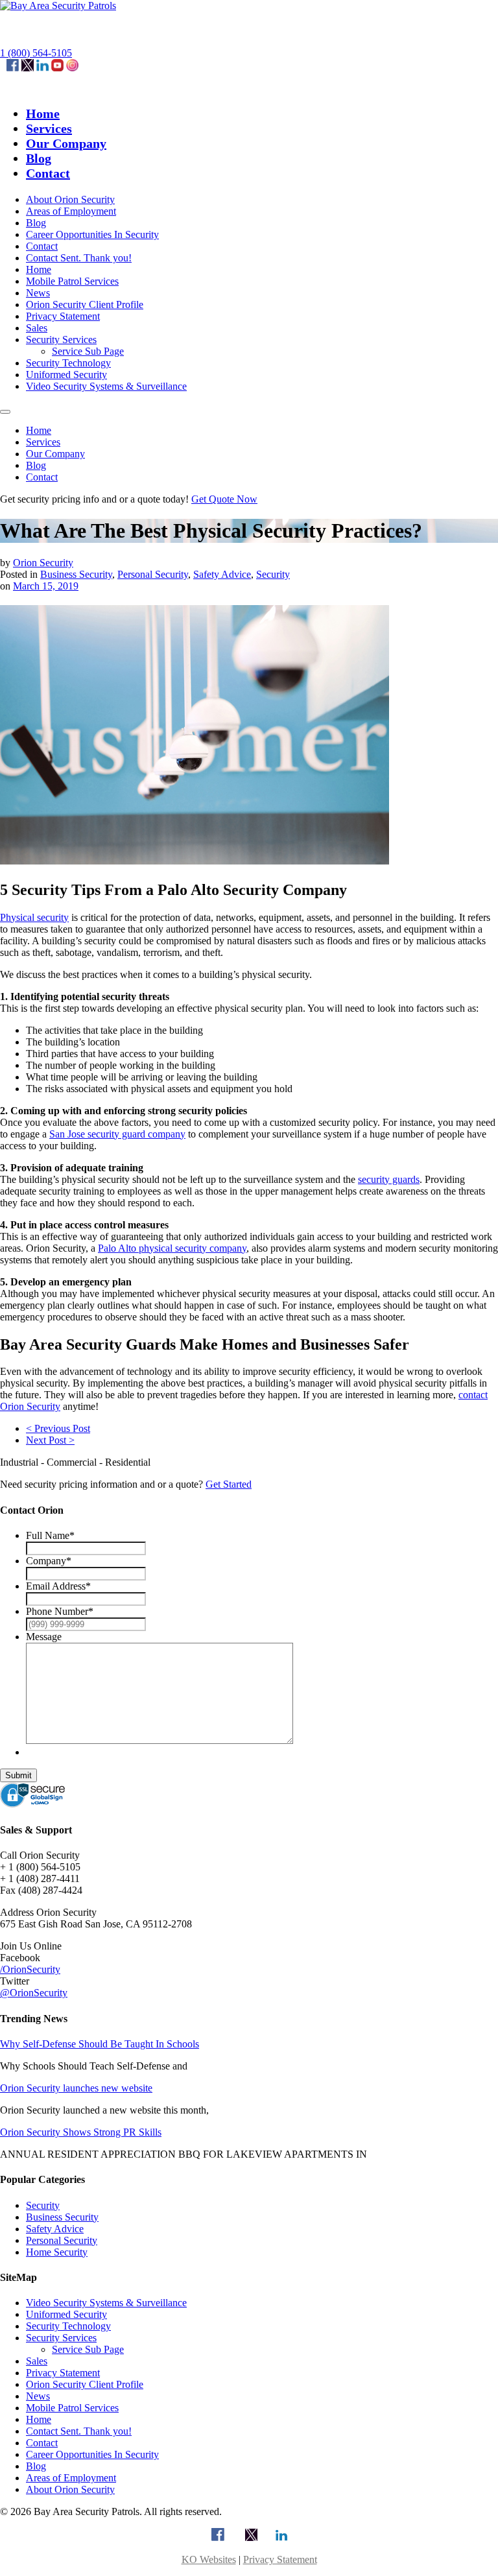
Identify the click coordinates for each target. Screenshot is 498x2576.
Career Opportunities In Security (92, 234)
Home (43, 113)
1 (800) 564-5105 (36, 53)
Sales (37, 328)
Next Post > (50, 1440)
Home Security (57, 2252)
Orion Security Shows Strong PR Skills (81, 2132)
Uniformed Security (66, 375)
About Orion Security (70, 199)
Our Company (66, 143)
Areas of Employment (71, 211)
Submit (18, 1775)
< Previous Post (58, 1428)
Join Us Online (31, 1946)
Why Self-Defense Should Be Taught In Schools (100, 2044)
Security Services (61, 340)
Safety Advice (222, 574)
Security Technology (68, 363)
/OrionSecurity (30, 1969)
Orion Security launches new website (76, 2088)
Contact (48, 173)
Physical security (34, 917)
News (38, 293)
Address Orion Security (48, 1912)
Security (273, 574)
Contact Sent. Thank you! (79, 258)
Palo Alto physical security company (172, 1248)
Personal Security (153, 574)
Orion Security (43, 563)
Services (49, 128)
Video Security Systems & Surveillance (106, 386)
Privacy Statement (63, 316)
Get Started (229, 1484)
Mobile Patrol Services (72, 281)
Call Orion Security (40, 1855)
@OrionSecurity (34, 1993)
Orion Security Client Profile (85, 304)
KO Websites (209, 2559)
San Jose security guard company (117, 1134)
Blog (39, 158)
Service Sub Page (88, 351)
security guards (389, 1179)
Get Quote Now (224, 499)
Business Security (76, 574)
